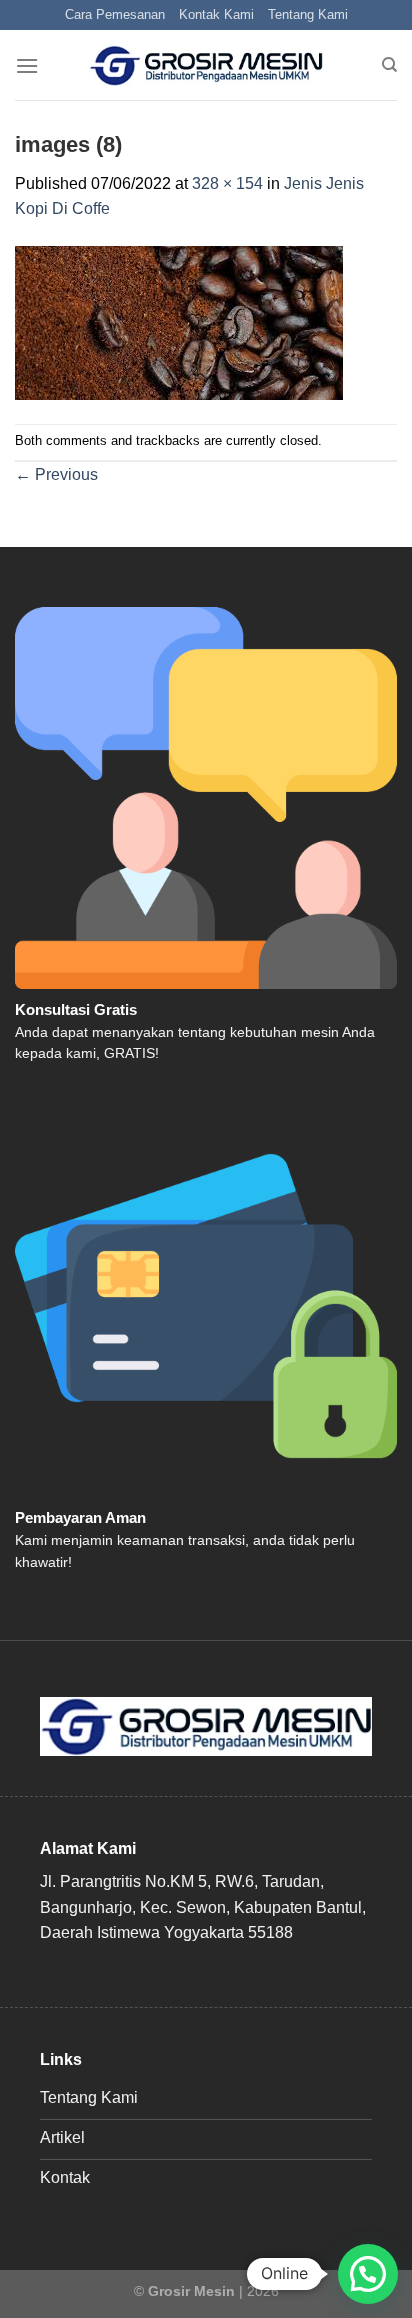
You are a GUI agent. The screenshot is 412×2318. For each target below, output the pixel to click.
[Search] (389, 65)
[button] (368, 2274)
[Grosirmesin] (206, 66)
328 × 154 (227, 183)
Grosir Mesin (191, 2291)
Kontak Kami (216, 14)
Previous (56, 474)
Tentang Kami (308, 14)
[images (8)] (179, 321)
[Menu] (27, 65)
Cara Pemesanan (115, 14)
